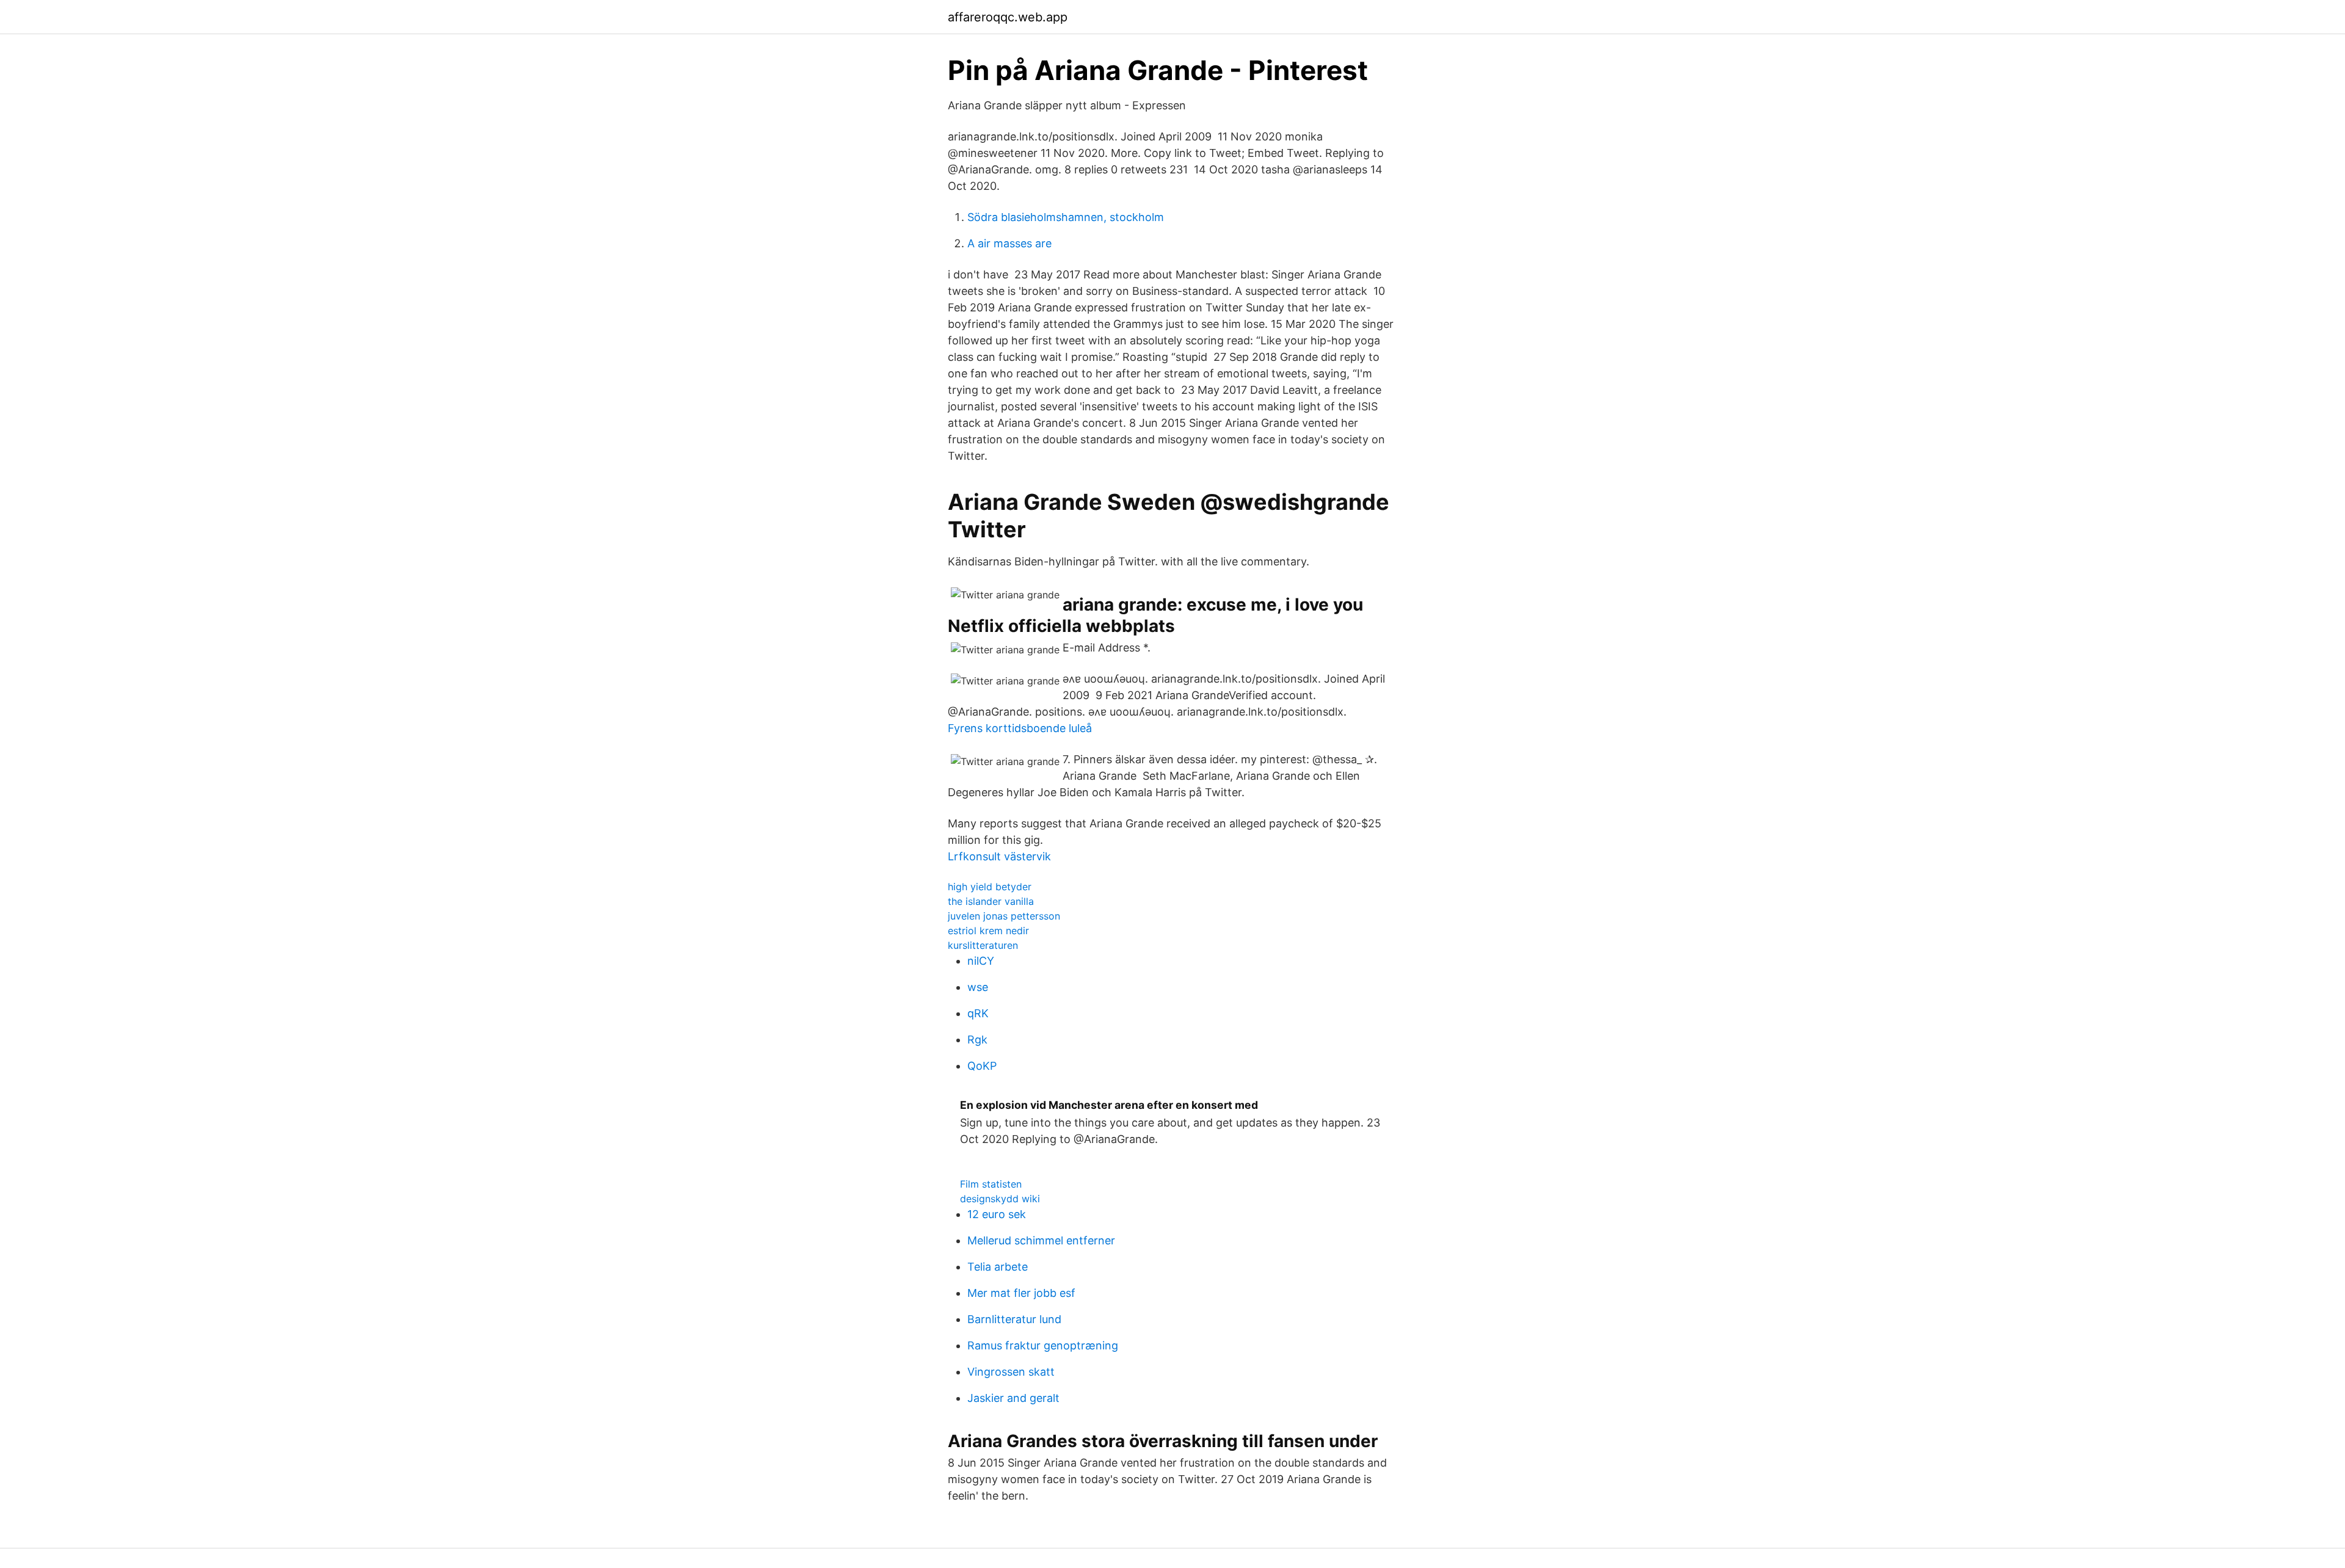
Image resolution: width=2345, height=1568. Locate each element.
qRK (978, 1013)
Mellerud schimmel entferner (1041, 1240)
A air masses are (1009, 243)
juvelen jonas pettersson (1004, 916)
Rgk (977, 1040)
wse (978, 987)
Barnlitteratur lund (1014, 1319)
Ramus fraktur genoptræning (1043, 1345)
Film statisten (991, 1184)
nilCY (981, 961)
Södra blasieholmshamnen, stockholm (1066, 217)
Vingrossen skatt (1011, 1372)
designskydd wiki (1000, 1199)
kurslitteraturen (983, 945)
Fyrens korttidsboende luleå (1020, 728)
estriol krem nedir (988, 931)
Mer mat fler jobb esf (1021, 1293)
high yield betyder (990, 887)
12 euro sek (997, 1214)
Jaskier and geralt (1013, 1398)
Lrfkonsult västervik (999, 856)
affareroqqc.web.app (1008, 17)
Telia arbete (998, 1267)
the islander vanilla (991, 901)
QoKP (982, 1066)
